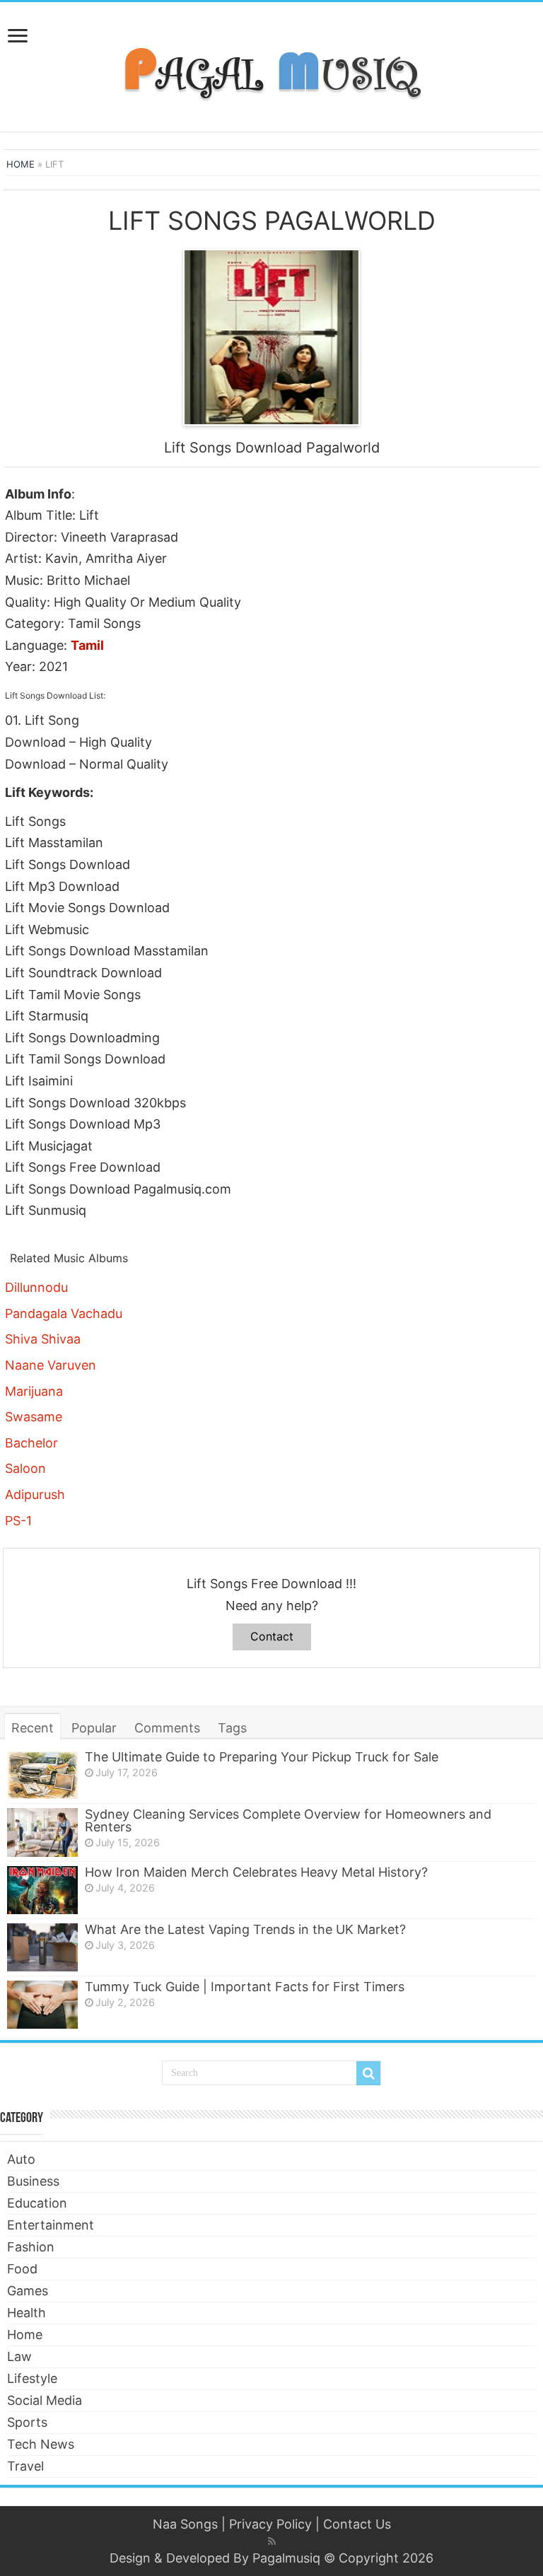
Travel (25, 2466)
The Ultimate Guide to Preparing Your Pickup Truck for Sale (262, 1757)
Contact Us (357, 2524)
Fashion (31, 2247)
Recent (33, 1728)
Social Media (45, 2400)
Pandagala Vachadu (64, 1313)
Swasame (34, 1417)
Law (19, 2356)
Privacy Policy (270, 2524)
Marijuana (34, 1391)
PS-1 (18, 1521)
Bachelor (31, 1443)
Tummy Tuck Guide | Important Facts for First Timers (245, 1987)
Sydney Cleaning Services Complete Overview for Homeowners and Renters (288, 1820)
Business (33, 2181)
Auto (21, 2159)
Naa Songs (185, 2524)
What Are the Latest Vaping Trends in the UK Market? (245, 1929)
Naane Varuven (51, 1365)
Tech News (41, 2444)
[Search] (368, 2073)
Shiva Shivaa (43, 1339)
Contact (272, 1636)
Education (37, 2203)
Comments (167, 1728)
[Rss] (272, 2541)
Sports (27, 2422)
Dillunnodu (36, 1287)
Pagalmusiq (286, 2558)
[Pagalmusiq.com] (271, 64)
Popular (94, 1728)
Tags (232, 1728)
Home (21, 164)
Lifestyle (32, 2378)
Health (27, 2313)
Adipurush (35, 1494)
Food (22, 2269)
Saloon (25, 1468)
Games (28, 2291)
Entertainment (51, 2225)
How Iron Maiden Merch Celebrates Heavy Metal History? (256, 1872)
